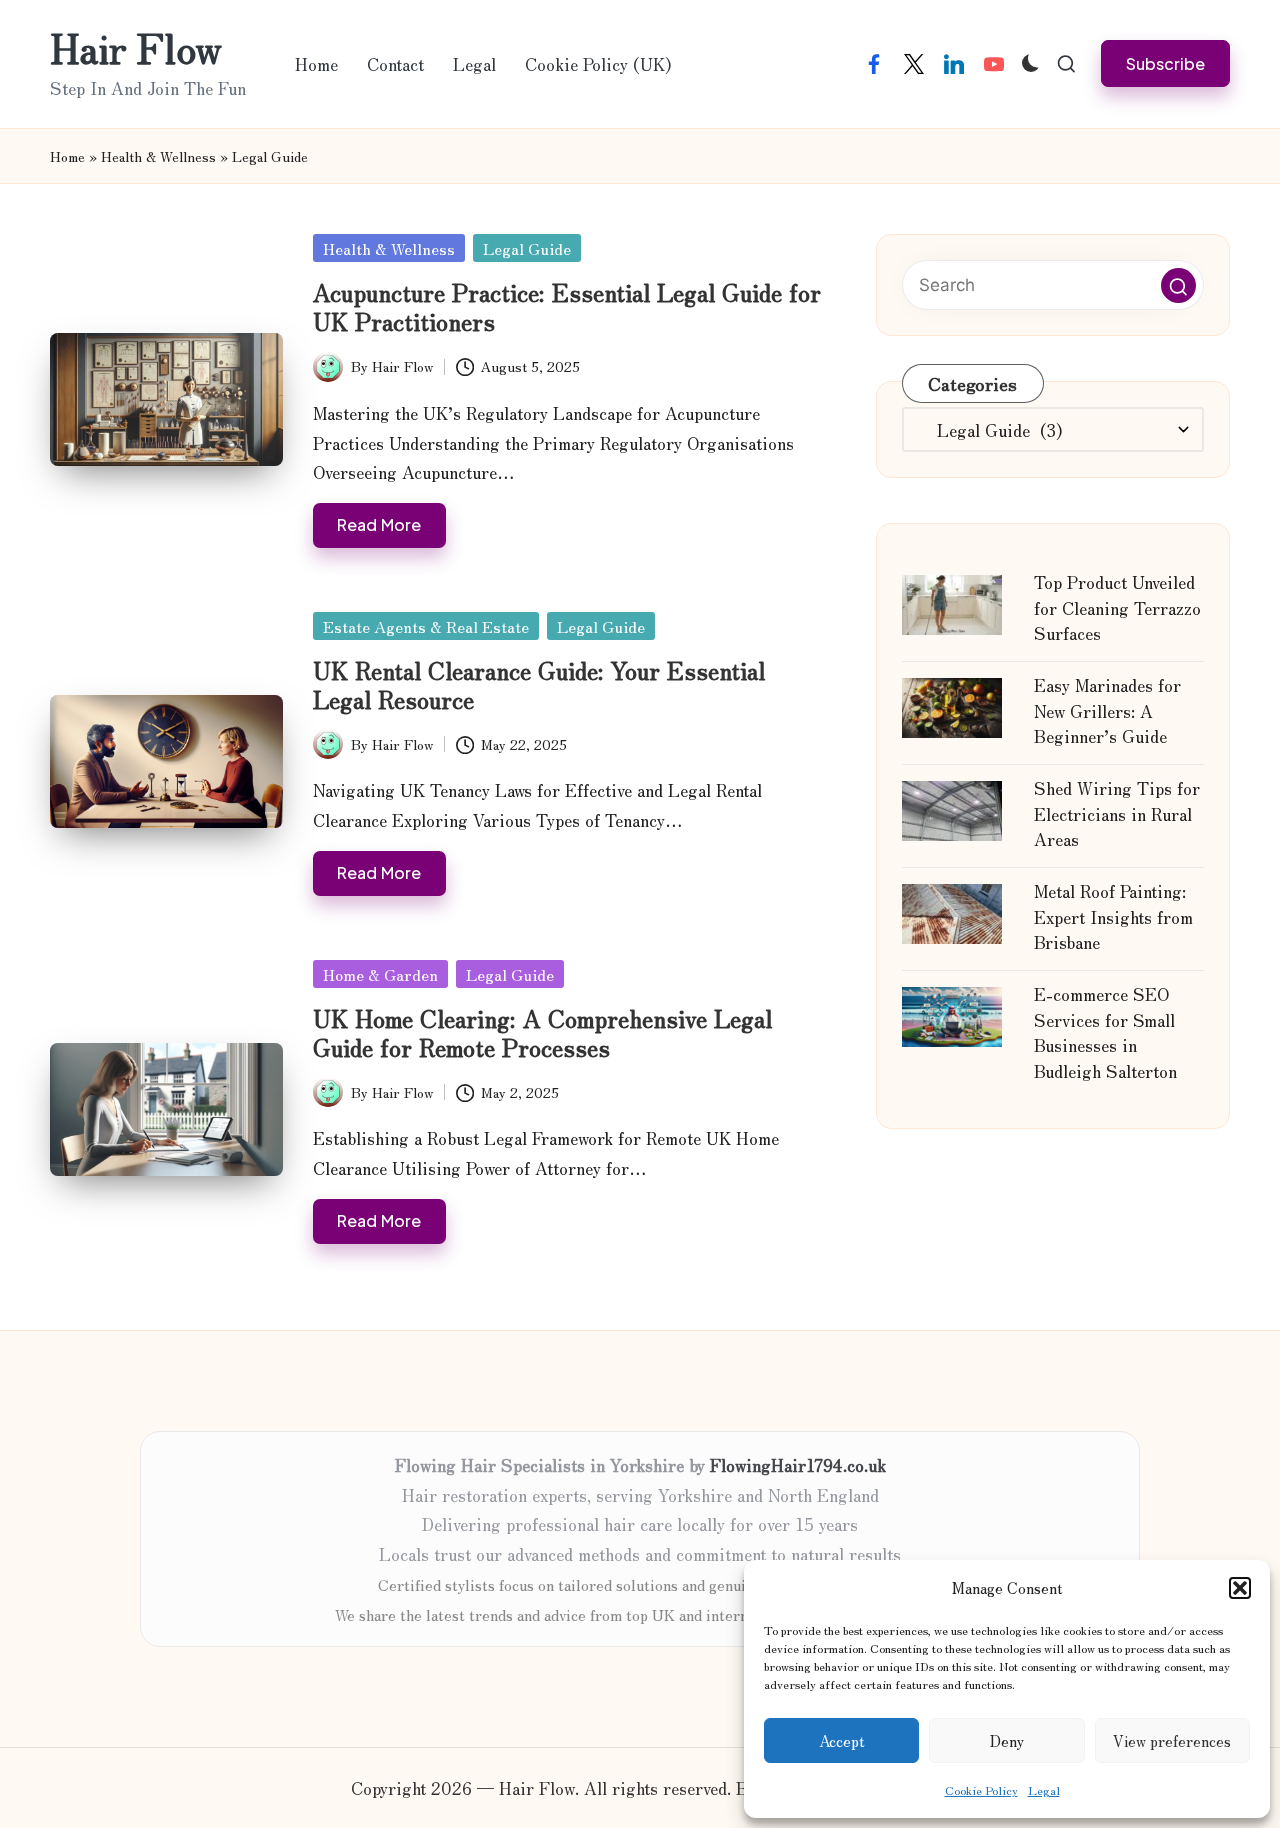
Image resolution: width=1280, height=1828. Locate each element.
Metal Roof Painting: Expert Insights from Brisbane (1113, 916)
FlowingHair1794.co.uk (798, 1464)
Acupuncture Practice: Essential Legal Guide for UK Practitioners (567, 306)
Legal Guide (527, 248)
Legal (1044, 1789)
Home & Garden (380, 974)
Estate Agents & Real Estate (426, 626)
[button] (1240, 1588)
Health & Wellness (158, 156)
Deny (1007, 1740)
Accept (842, 1740)
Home (67, 156)
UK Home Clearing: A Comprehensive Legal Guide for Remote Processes (542, 1032)
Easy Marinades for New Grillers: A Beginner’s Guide (1107, 710)
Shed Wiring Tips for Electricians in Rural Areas (1117, 813)
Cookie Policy (981, 1789)
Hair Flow (136, 47)
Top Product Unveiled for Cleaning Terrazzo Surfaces (1117, 607)
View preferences (1172, 1740)
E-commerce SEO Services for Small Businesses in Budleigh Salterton (1105, 1032)
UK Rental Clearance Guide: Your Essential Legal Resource (539, 684)
